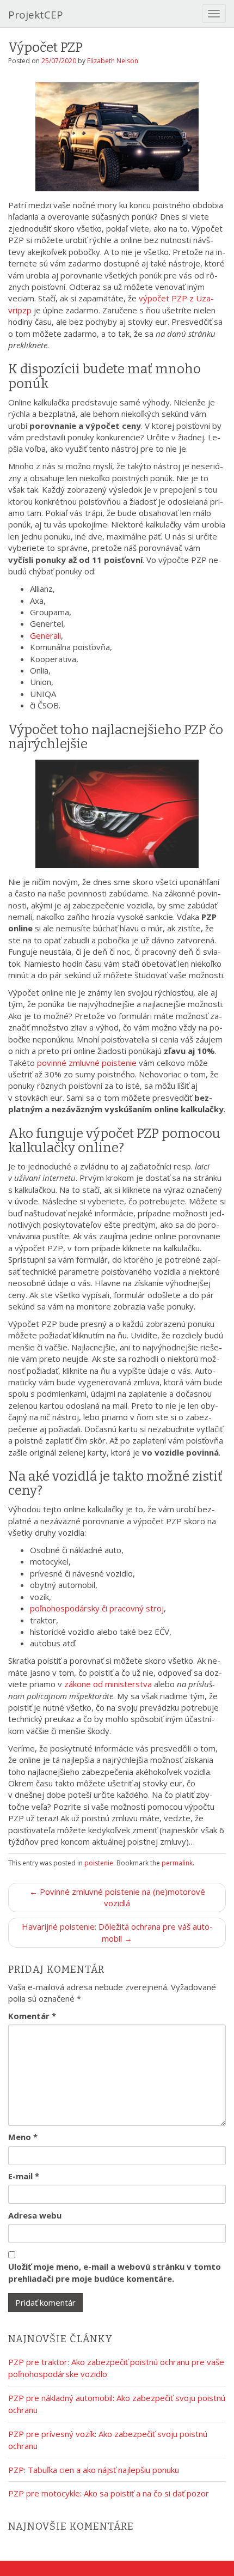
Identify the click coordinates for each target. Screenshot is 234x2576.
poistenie (99, 1863)
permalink (177, 1863)
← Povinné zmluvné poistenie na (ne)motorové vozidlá (117, 1897)
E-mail (24, 2176)
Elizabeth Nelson (113, 61)
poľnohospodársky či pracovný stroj (97, 1608)
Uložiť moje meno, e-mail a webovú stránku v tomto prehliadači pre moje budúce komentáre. (115, 2272)
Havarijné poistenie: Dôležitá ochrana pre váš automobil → (117, 1932)
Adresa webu (35, 2215)
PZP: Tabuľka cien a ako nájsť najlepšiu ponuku (94, 2470)
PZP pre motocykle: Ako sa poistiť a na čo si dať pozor (109, 2493)
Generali (45, 635)
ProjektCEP (36, 15)
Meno (23, 2137)
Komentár (32, 2016)
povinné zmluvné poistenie (87, 1063)
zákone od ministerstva (108, 1684)
